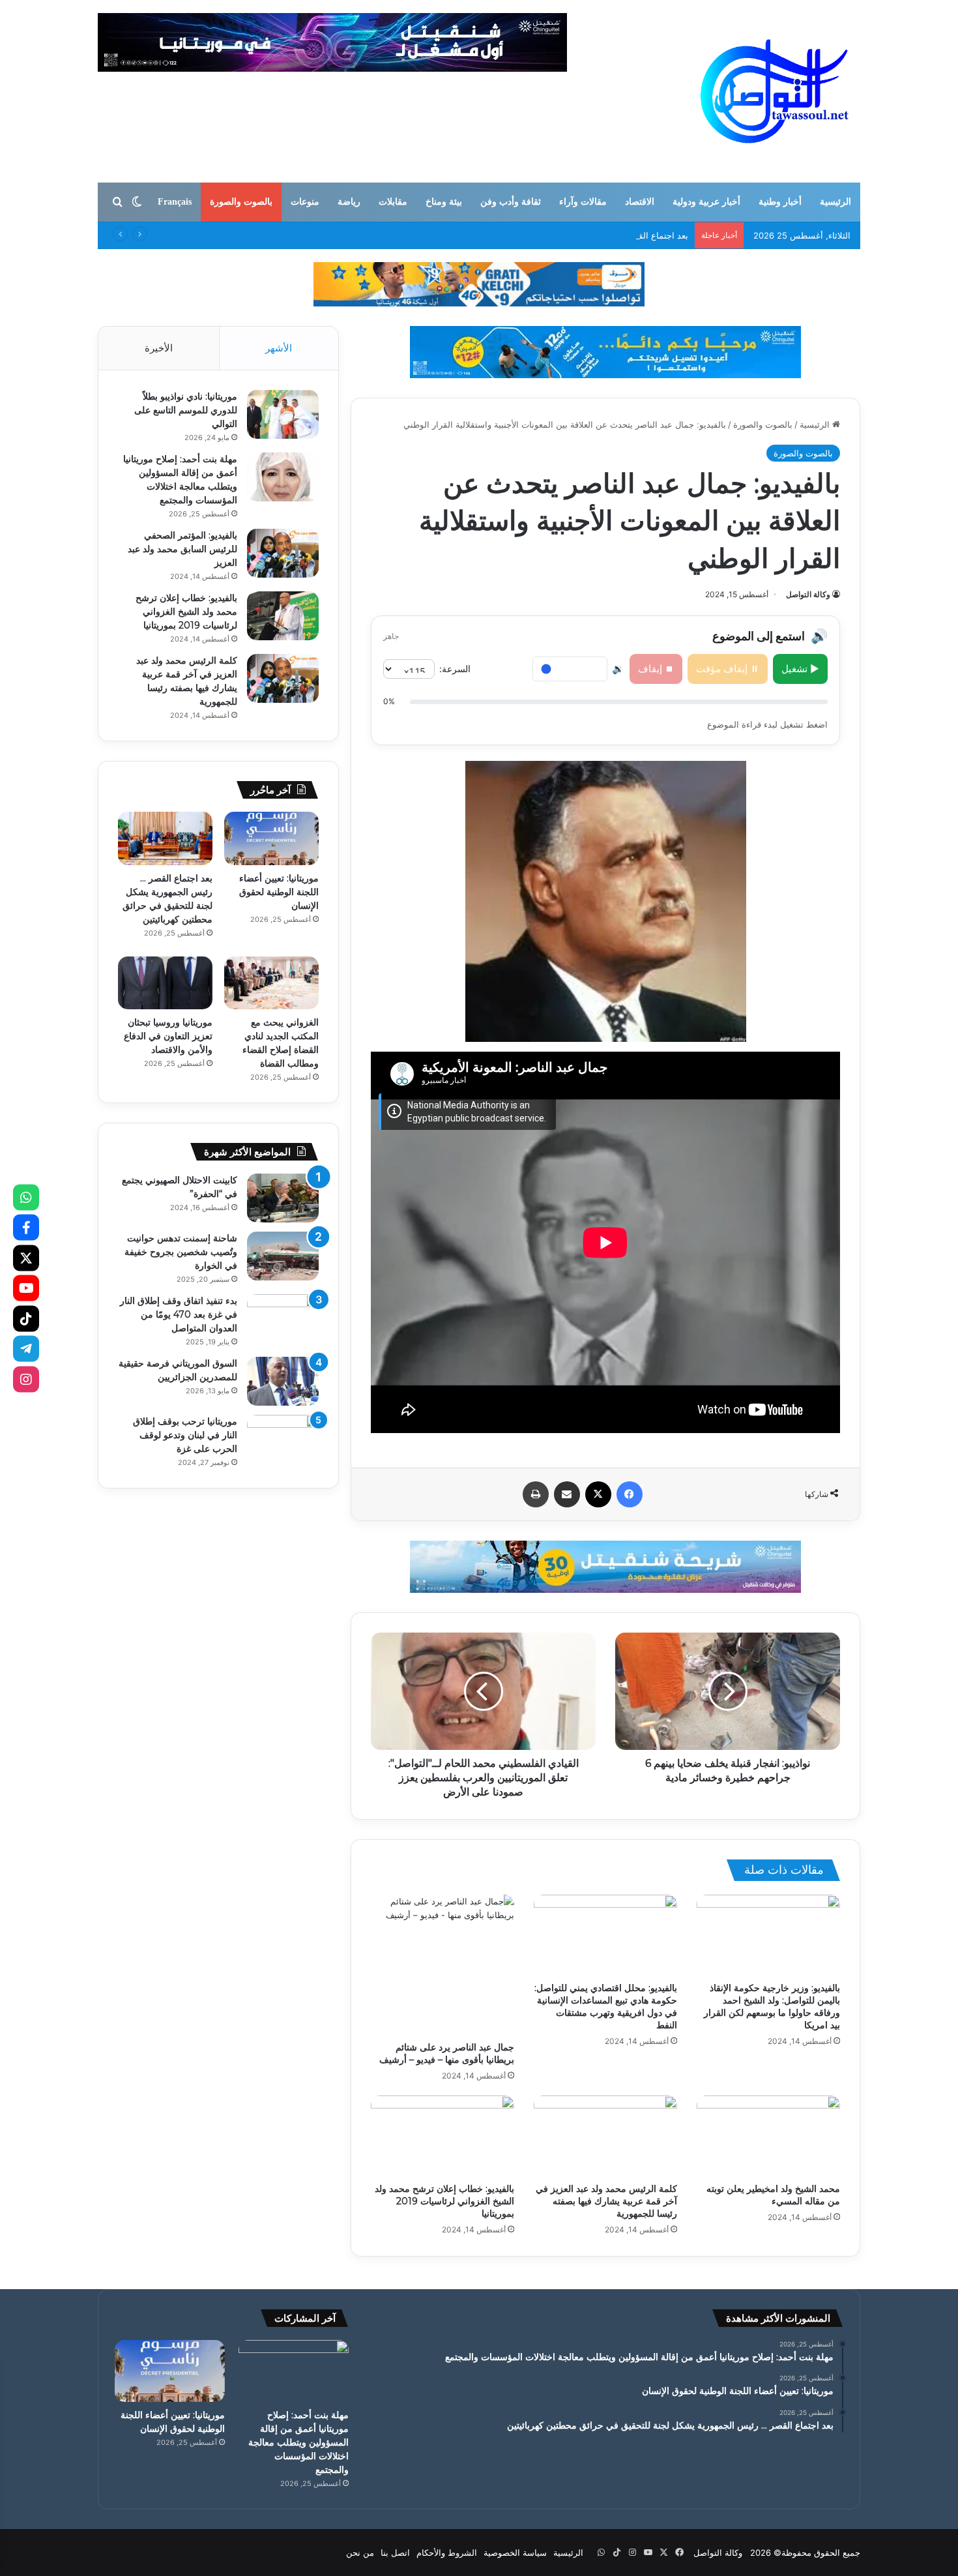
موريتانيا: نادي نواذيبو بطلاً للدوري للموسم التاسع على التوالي (186, 410)
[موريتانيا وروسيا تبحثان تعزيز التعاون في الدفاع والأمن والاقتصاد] (165, 983)
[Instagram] (26, 1379)
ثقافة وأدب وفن (511, 202)
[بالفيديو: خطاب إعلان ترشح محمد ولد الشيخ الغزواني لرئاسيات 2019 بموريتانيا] (443, 2136)
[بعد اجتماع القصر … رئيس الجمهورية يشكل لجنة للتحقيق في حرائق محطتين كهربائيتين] (165, 838)
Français (175, 202)
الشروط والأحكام (447, 2553)
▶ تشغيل (800, 669)
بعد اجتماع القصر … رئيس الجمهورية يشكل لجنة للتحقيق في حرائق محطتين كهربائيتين (533, 235)
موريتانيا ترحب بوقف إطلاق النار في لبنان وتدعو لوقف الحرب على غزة (185, 1435)
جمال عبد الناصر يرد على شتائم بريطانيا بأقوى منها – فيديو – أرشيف (447, 2053)
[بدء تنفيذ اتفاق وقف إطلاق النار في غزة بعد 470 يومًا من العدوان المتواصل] (283, 1319)
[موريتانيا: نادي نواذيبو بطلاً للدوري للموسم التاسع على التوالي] (283, 414)
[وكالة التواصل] (775, 91)
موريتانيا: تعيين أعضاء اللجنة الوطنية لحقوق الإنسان (279, 892)
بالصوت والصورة (241, 202)
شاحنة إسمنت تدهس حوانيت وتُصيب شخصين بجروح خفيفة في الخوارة (181, 1252)
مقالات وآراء (583, 202)
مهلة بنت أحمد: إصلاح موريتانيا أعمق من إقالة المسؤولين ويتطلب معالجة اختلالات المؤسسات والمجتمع (298, 2442)
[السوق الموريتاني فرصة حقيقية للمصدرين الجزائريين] (283, 1381)
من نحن (360, 2553)
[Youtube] (26, 1288)
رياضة (349, 202)
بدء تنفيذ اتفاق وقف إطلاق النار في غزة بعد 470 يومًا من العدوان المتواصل (179, 1314)
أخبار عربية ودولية (706, 202)
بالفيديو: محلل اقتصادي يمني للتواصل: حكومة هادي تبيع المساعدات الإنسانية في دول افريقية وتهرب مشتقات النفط (606, 2006)
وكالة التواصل (808, 594)
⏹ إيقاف (656, 669)
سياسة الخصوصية (515, 2553)
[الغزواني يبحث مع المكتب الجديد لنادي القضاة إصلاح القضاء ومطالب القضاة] (271, 983)
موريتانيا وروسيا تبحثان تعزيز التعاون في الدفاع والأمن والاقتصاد (168, 1036)
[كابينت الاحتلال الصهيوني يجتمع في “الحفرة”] (283, 1198)
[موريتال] (479, 284)
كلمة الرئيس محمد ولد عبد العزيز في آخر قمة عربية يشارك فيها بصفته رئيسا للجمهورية (606, 2201)
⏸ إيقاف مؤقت (728, 669)
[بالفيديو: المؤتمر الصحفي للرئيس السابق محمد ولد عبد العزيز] (283, 553)
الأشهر (279, 348)
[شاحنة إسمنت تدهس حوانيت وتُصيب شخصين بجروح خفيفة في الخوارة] (283, 1256)
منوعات (305, 202)
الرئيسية (835, 202)
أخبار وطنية (780, 202)
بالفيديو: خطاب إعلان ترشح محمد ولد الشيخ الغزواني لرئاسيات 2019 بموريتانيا (444, 2201)
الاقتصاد (640, 202)
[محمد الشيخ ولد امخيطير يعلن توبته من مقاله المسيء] (768, 2136)
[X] (26, 1258)
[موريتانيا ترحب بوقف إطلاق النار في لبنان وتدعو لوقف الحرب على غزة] (283, 1439)
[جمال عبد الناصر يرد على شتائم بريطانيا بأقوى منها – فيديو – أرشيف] (443, 1965)
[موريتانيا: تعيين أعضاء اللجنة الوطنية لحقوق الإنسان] (271, 838)
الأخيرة (159, 348)
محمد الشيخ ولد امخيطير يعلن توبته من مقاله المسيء (773, 2195)
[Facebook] (26, 1228)
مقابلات (393, 202)
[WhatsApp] (26, 1197)
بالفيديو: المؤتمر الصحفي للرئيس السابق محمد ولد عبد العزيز (182, 549)
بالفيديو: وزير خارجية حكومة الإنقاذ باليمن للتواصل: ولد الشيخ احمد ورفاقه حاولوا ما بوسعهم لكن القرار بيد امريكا (772, 2006)
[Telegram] (26, 1349)
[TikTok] (26, 1318)
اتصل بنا (395, 2553)
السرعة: (455, 669)
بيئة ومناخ (444, 202)
